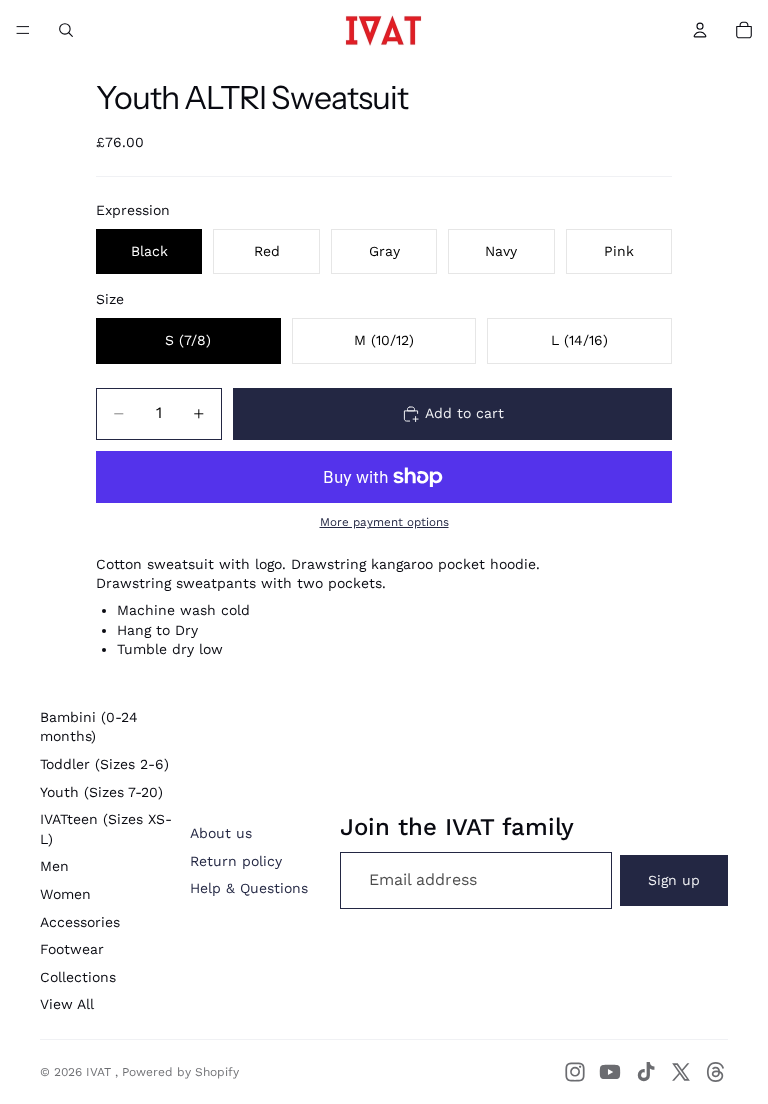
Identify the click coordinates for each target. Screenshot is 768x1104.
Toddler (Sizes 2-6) (104, 764)
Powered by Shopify (180, 1072)
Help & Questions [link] (249, 888)
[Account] (700, 30)
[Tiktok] (646, 1072)
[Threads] (716, 1072)
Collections (78, 977)
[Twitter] (681, 1072)
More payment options (384, 522)
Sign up (674, 880)
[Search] (66, 30)
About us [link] (221, 833)
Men (54, 866)
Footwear (72, 949)
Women (65, 894)
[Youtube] (610, 1072)
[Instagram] (575, 1072)
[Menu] (23, 30)
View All (67, 1004)
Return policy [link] (236, 861)
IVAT (100, 1072)
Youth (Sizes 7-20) (101, 792)
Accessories (80, 922)
